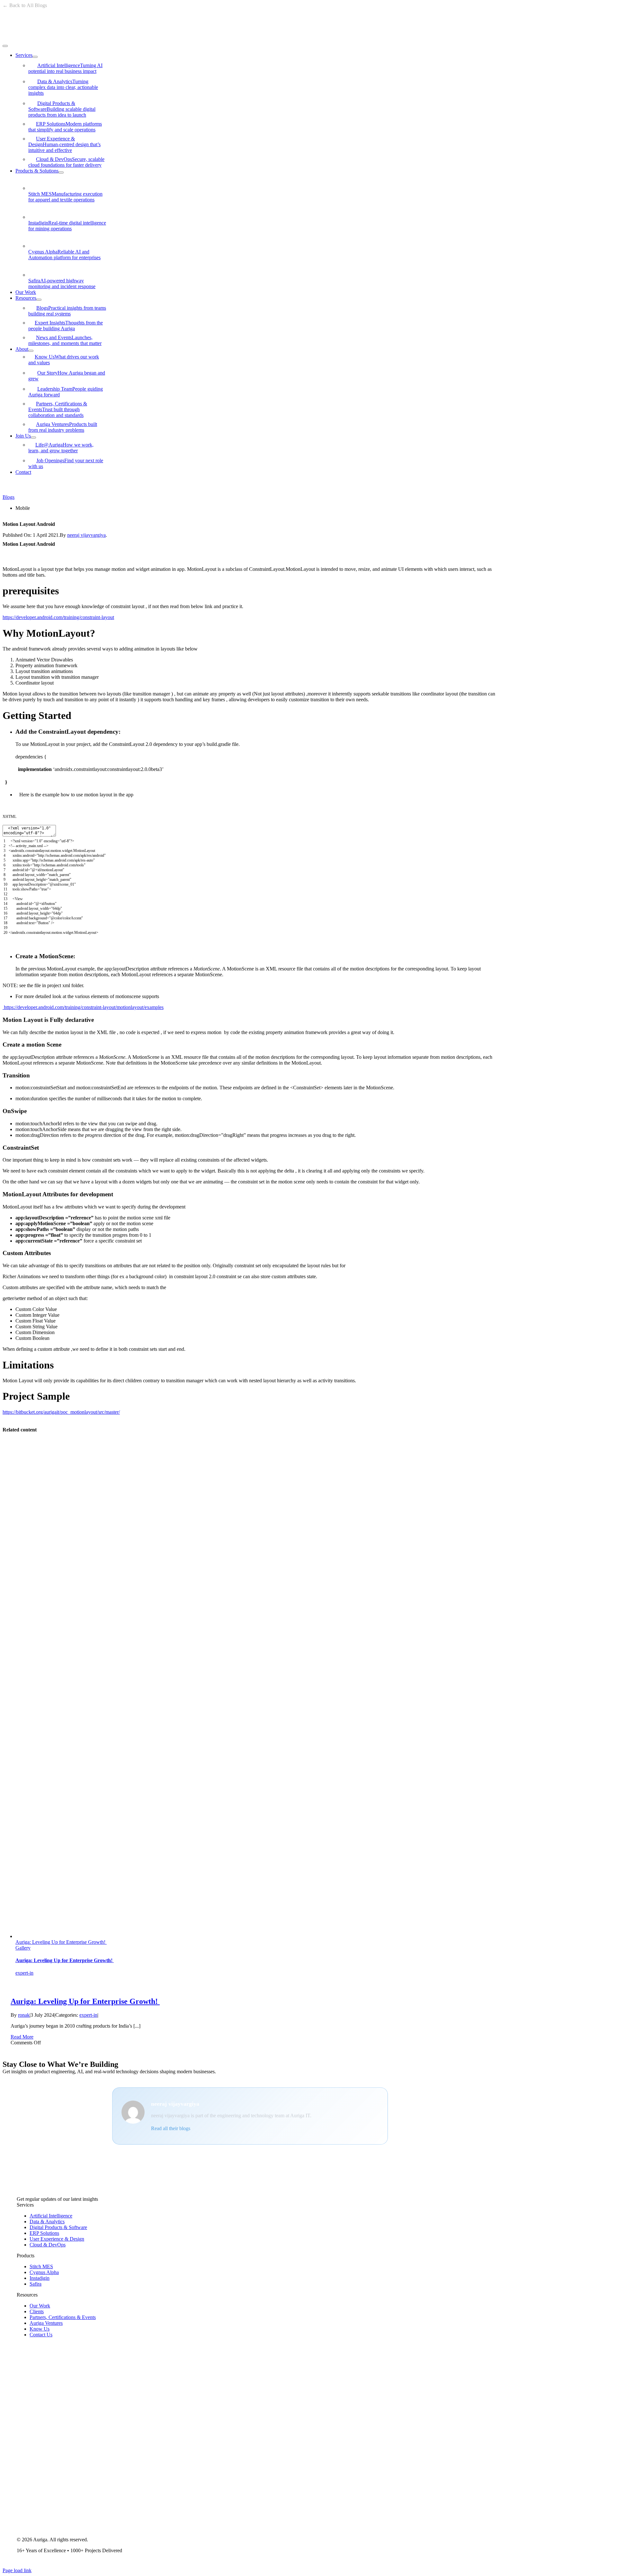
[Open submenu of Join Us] (33, 438)
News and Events (65, 340)
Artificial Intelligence (65, 68)
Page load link (17, 2570)
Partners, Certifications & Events (58, 409)
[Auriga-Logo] (46, 38)
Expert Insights (66, 326)
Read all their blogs (171, 2128)
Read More (22, 2037)
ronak (24, 2015)
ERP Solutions (65, 127)
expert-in (24, 1973)
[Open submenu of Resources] (39, 300)
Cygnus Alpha (64, 255)
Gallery (23, 1948)
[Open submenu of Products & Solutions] (61, 173)
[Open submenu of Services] (35, 57)
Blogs (67, 311)
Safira (62, 283)
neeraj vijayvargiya (86, 535)
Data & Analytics (63, 87)
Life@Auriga (61, 448)
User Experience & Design (64, 144)
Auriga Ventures (63, 427)
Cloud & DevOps (66, 162)
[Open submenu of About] (31, 351)
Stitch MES (65, 197)
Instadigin (67, 226)
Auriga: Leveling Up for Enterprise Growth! (61, 1942)
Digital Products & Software (62, 109)
